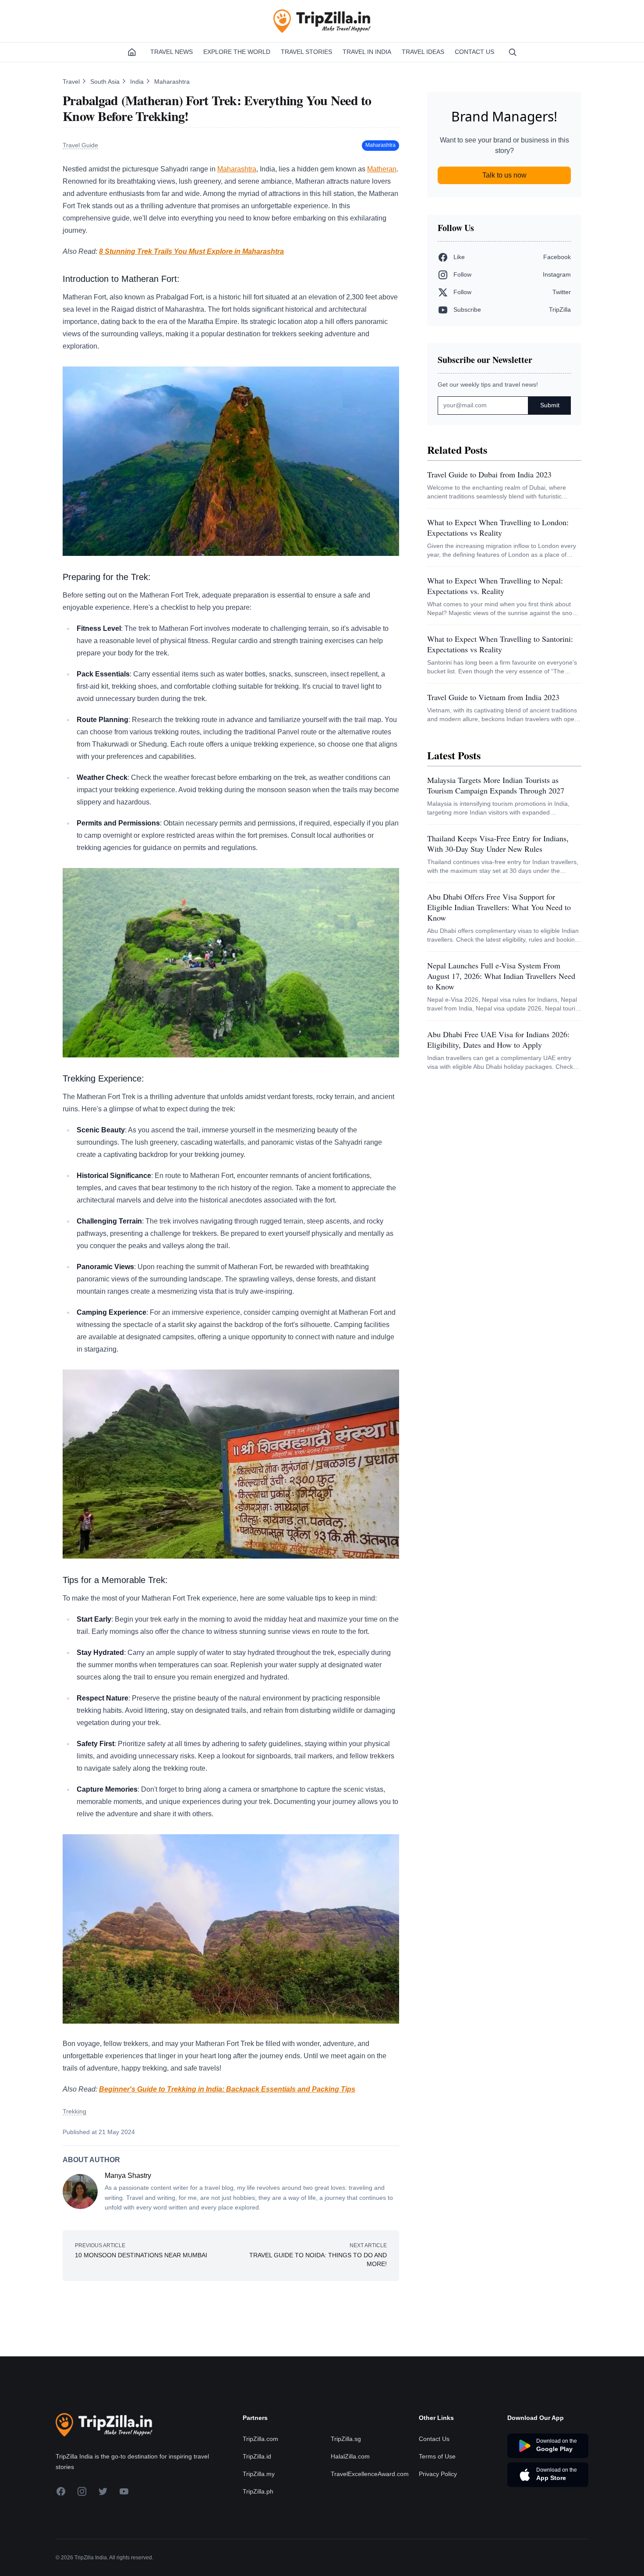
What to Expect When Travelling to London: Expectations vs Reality (498, 527)
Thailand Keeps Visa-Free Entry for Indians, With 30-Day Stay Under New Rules (498, 843)
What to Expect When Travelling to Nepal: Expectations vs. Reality (495, 586)
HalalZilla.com (350, 2456)
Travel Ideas (423, 52)
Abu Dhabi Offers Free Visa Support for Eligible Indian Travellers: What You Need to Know (499, 907)
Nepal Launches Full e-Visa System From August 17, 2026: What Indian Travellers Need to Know (501, 976)
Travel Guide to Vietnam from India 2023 (493, 697)
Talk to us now (504, 175)
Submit (550, 405)
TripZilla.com (260, 2439)
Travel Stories (306, 52)
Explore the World (237, 52)
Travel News (172, 52)
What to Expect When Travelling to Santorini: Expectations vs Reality (500, 644)
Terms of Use (437, 2456)
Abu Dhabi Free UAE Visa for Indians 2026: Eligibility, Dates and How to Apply (498, 1039)
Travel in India (367, 52)
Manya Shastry (128, 2176)
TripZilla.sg (346, 2439)
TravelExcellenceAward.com (370, 2474)
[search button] (513, 52)
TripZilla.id (257, 2456)
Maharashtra (172, 82)
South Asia (106, 82)
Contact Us (474, 52)
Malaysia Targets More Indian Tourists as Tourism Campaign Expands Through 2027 (496, 785)
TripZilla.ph (258, 2491)
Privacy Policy (438, 2474)
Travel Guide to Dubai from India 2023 (489, 474)
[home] (132, 52)
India (138, 82)
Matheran (382, 169)
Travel (72, 82)
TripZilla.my (259, 2474)
